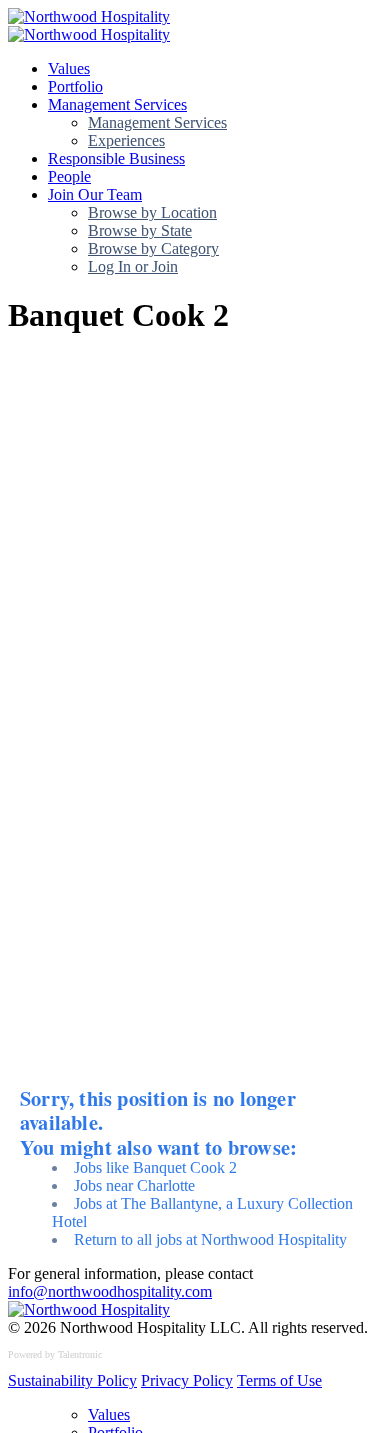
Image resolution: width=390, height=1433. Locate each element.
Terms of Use (279, 1380)
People (69, 176)
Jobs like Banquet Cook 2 (155, 1167)
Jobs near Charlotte (134, 1185)
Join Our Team (95, 194)
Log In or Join (133, 266)
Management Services (117, 104)
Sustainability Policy (72, 1380)
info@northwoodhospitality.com (110, 1291)
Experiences (126, 140)
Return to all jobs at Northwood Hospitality (210, 1239)
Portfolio (75, 86)
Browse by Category (153, 248)
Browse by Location (152, 212)
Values (69, 68)
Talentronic (80, 1354)
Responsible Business (116, 158)
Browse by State (140, 230)
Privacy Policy (187, 1380)
